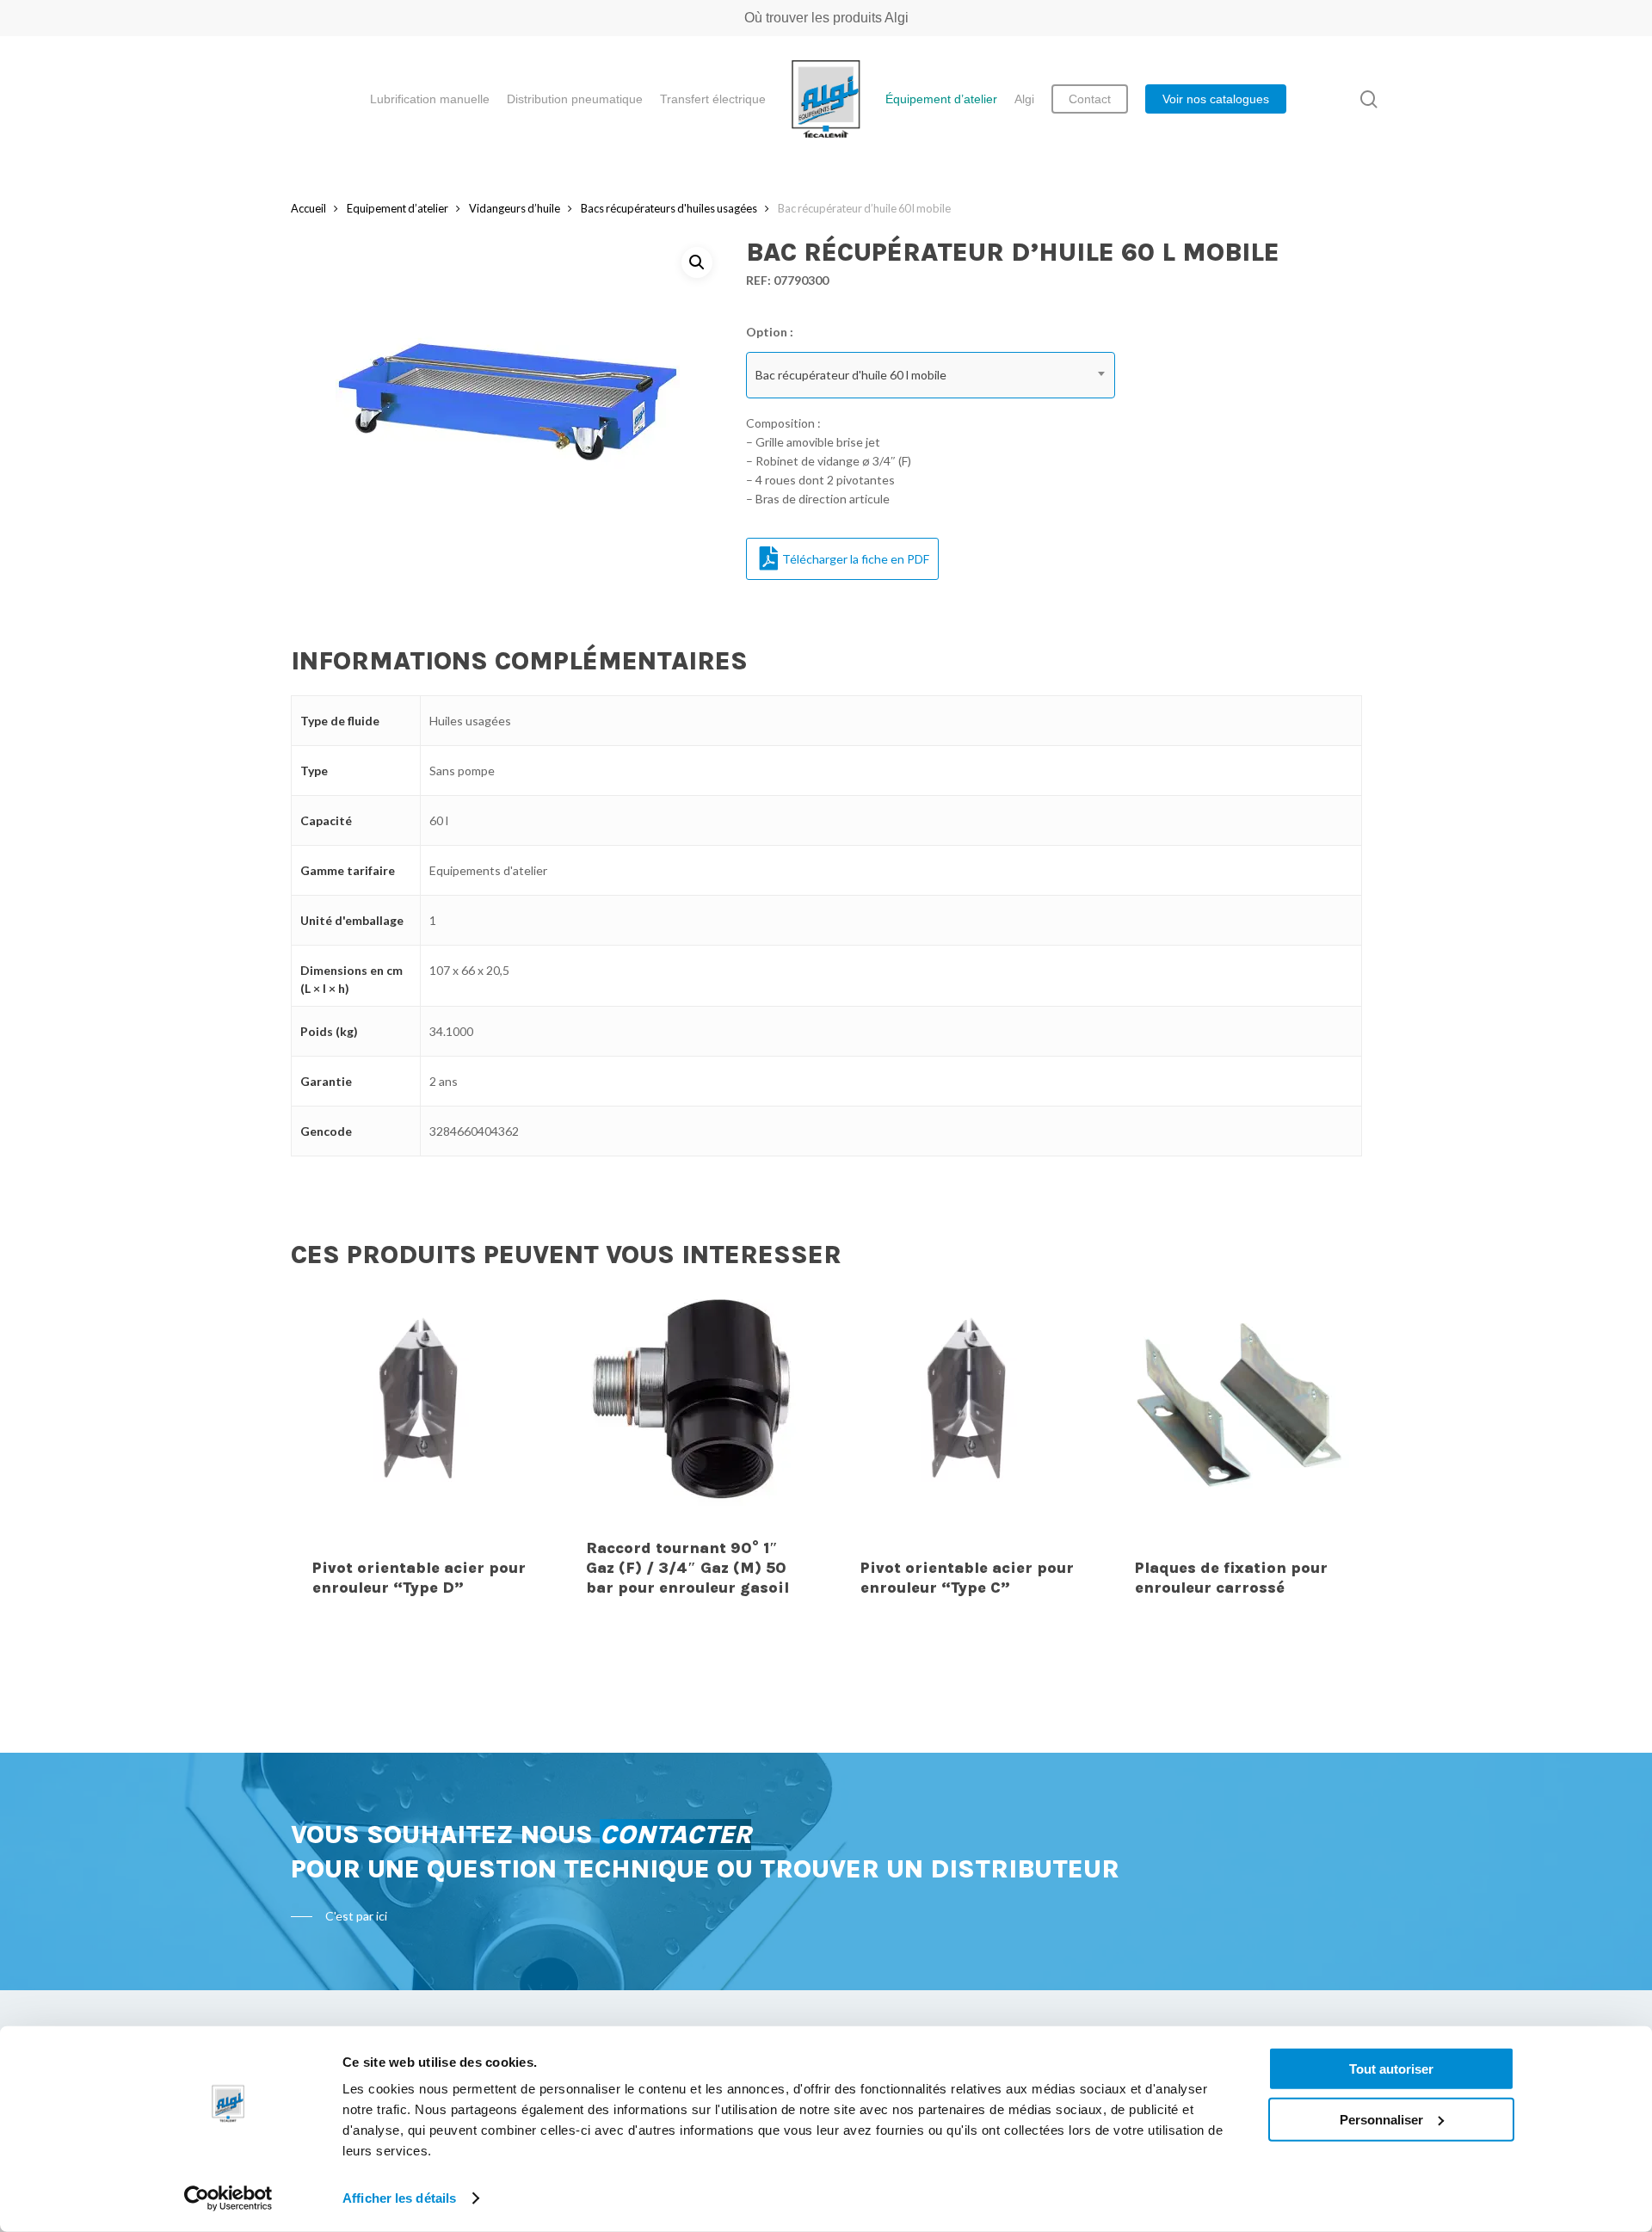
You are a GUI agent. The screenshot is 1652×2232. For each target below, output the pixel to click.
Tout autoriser (1391, 2069)
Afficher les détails (399, 2198)
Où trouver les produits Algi (826, 18)
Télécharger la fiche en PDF (856, 559)
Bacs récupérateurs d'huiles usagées (669, 208)
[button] (697, 262)
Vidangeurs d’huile (515, 208)
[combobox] (931, 375)
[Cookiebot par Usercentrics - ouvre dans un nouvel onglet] (228, 2198)
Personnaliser (1381, 2119)
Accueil (308, 208)
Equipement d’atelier (398, 208)
